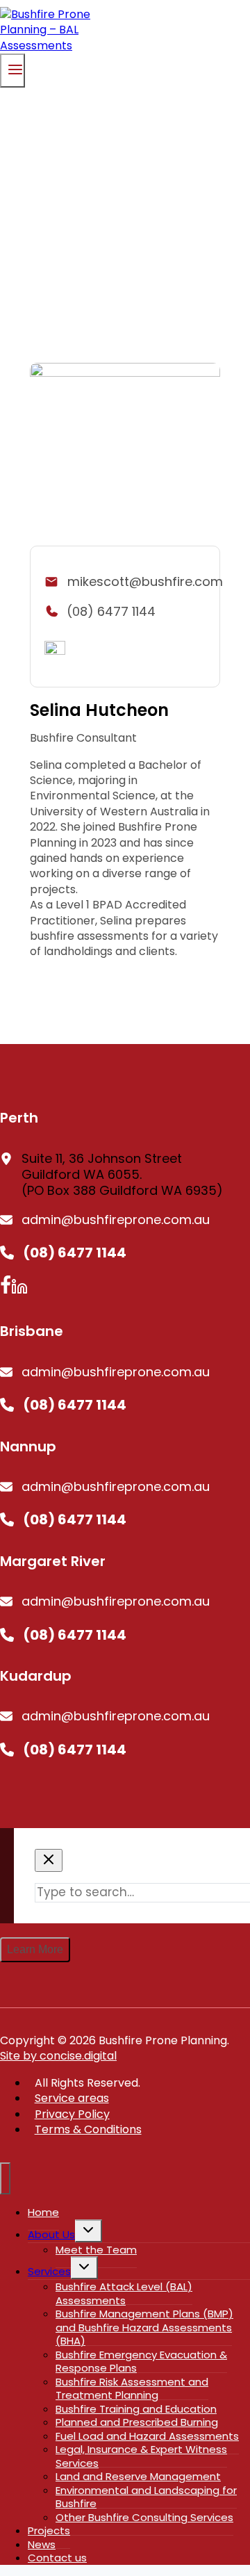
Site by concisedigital (58, 2056)
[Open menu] (12, 71)
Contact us (57, 2558)
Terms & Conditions (88, 2129)
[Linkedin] (19, 1290)
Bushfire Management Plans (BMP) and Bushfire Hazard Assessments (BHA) (144, 2327)
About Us (51, 2234)
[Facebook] (6, 1290)
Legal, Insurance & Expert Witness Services (141, 2456)
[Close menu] (5, 2178)
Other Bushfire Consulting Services (144, 2517)
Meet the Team (96, 2250)
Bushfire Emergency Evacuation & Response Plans (141, 2362)
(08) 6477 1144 (111, 611)
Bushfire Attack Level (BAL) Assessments (124, 2293)
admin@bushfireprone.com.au (116, 1220)
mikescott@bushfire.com (145, 581)
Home (43, 2212)
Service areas (72, 2098)
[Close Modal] (49, 1860)
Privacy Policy (72, 2114)
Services (49, 2271)
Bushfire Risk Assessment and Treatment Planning (132, 2389)
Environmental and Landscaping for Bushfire (146, 2497)
